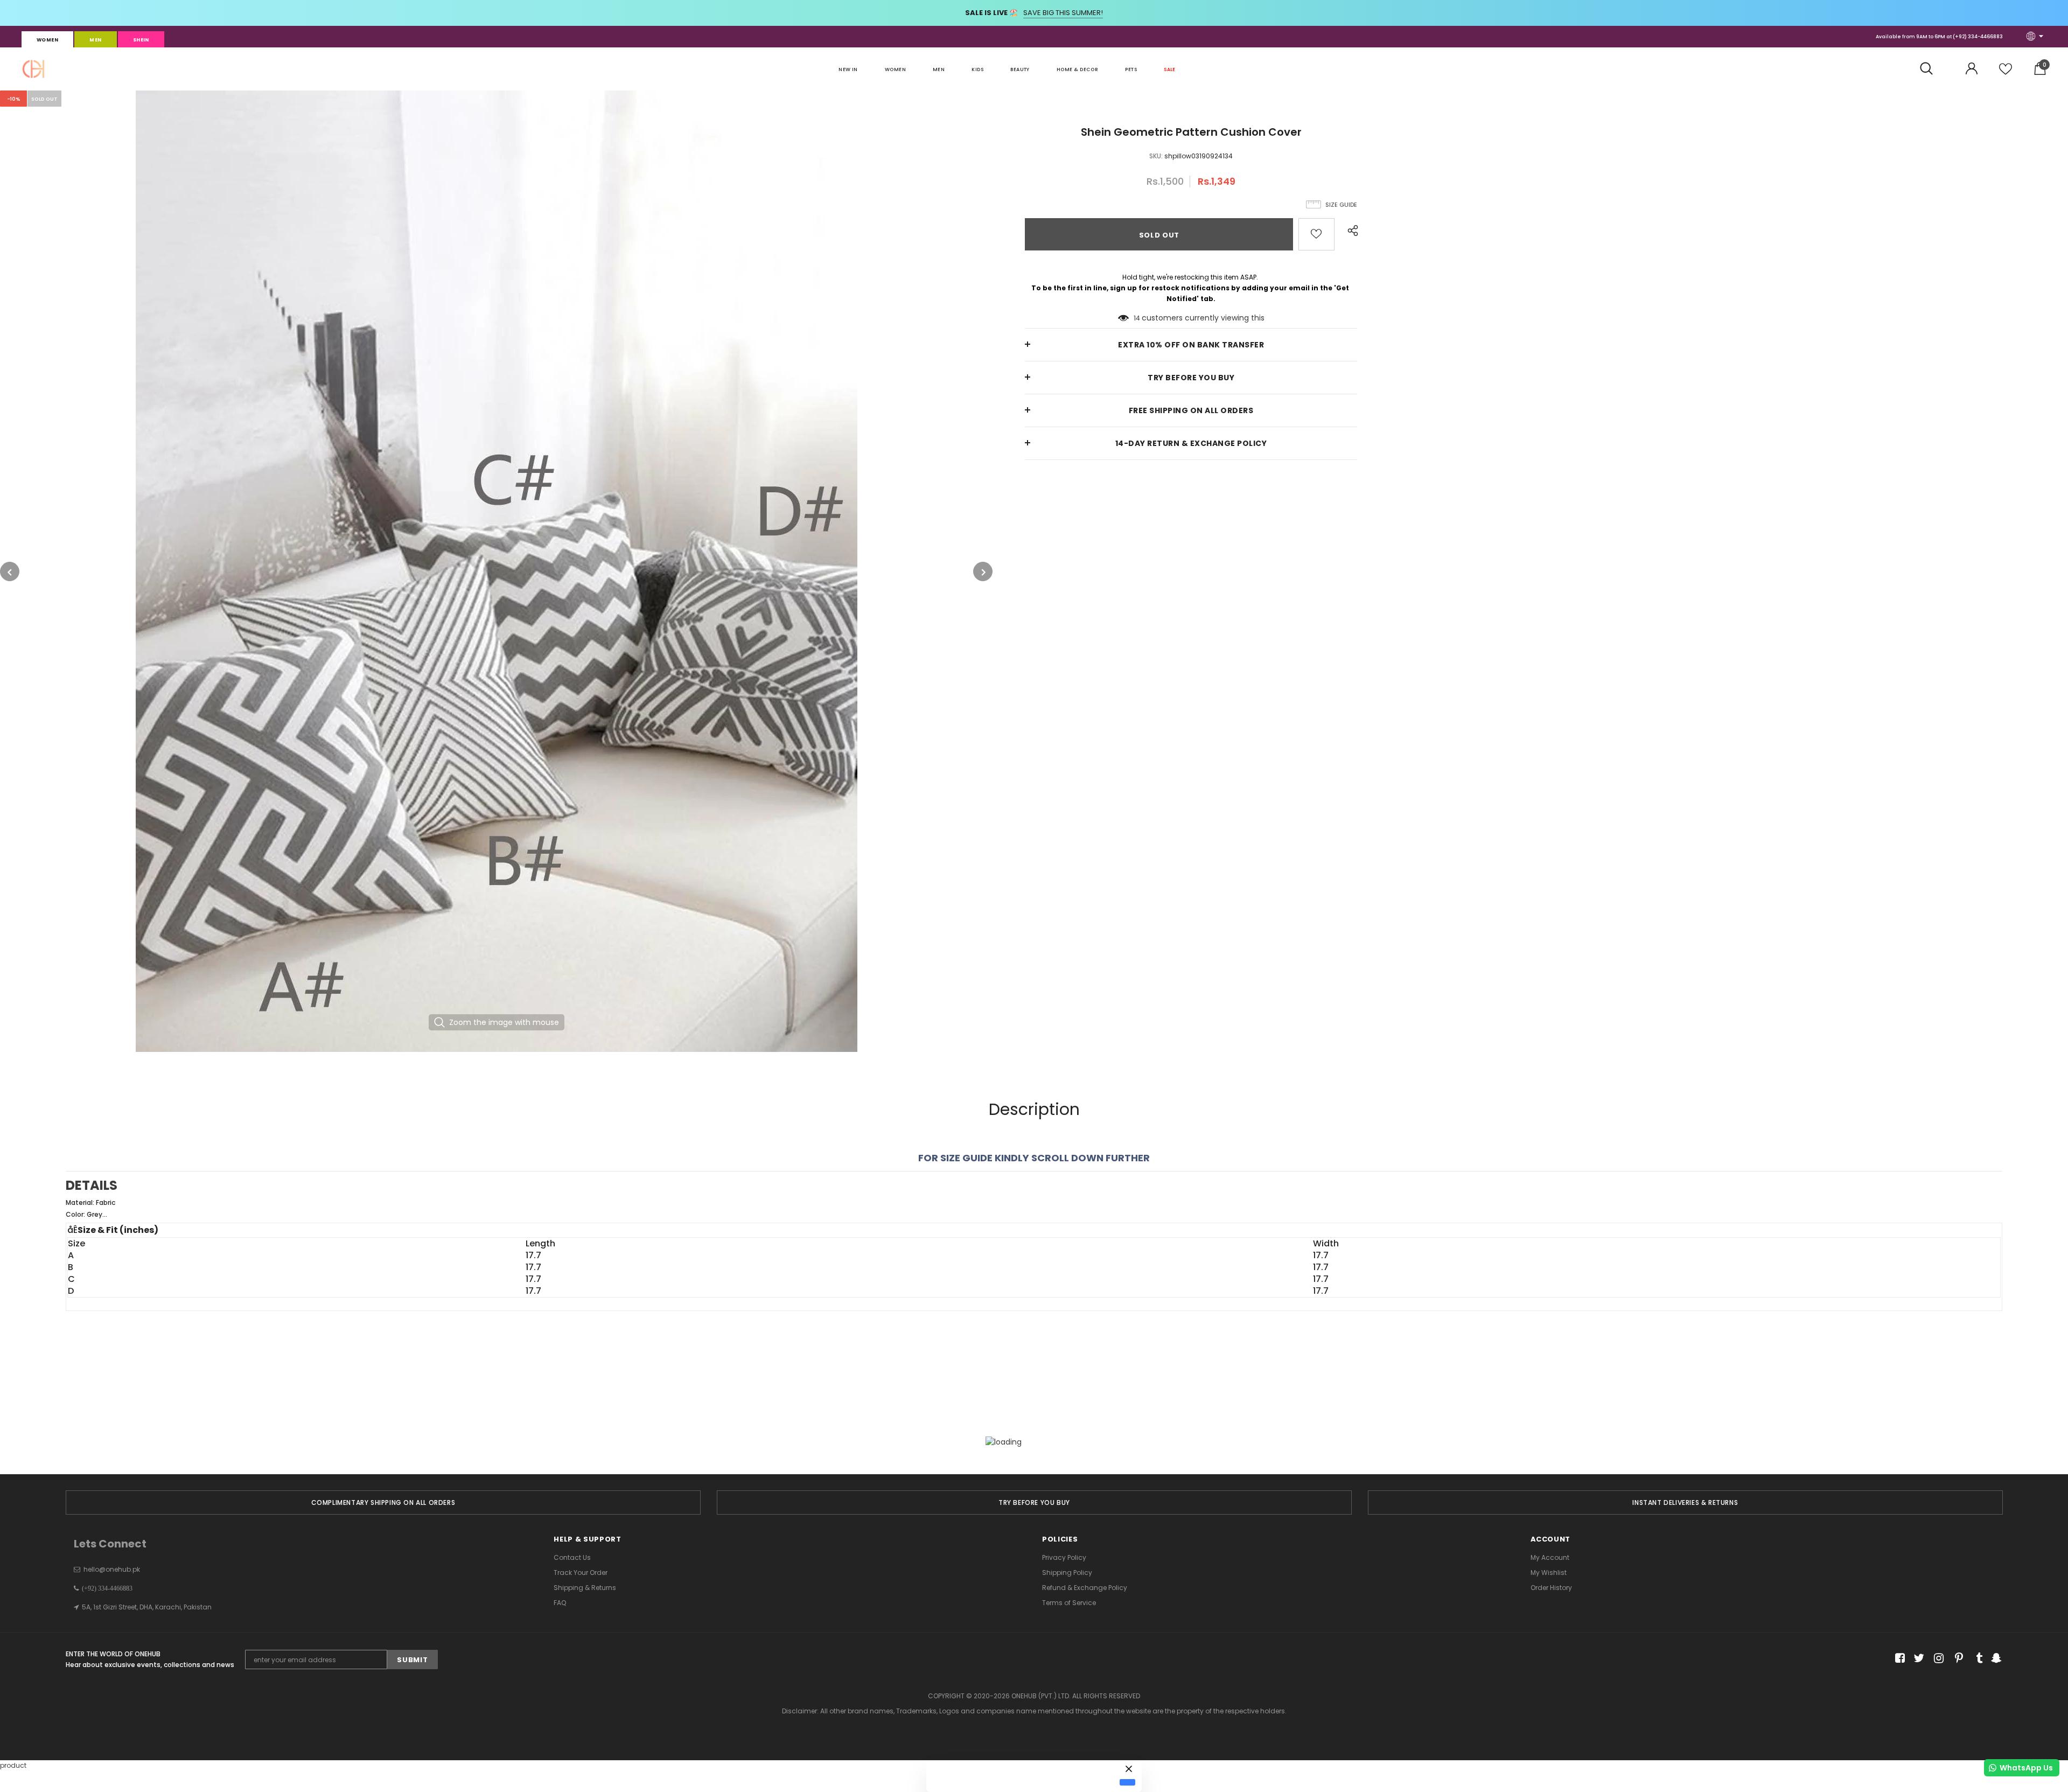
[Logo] (33, 69)
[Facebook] (1898, 1659)
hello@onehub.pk (112, 1569)
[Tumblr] (1976, 1659)
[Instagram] (1937, 1659)
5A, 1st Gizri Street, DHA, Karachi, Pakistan (147, 1607)
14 (1137, 318)
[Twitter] (1917, 1659)
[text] (1034, 1209)
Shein (141, 40)
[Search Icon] (1932, 69)
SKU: (1156, 156)
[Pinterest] (1956, 1659)
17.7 (533, 1256)
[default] (1127, 1782)
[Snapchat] (1995, 1659)
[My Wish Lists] (2006, 73)
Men (95, 40)
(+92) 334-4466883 (1978, 37)
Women (47, 40)
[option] (496, 571)
